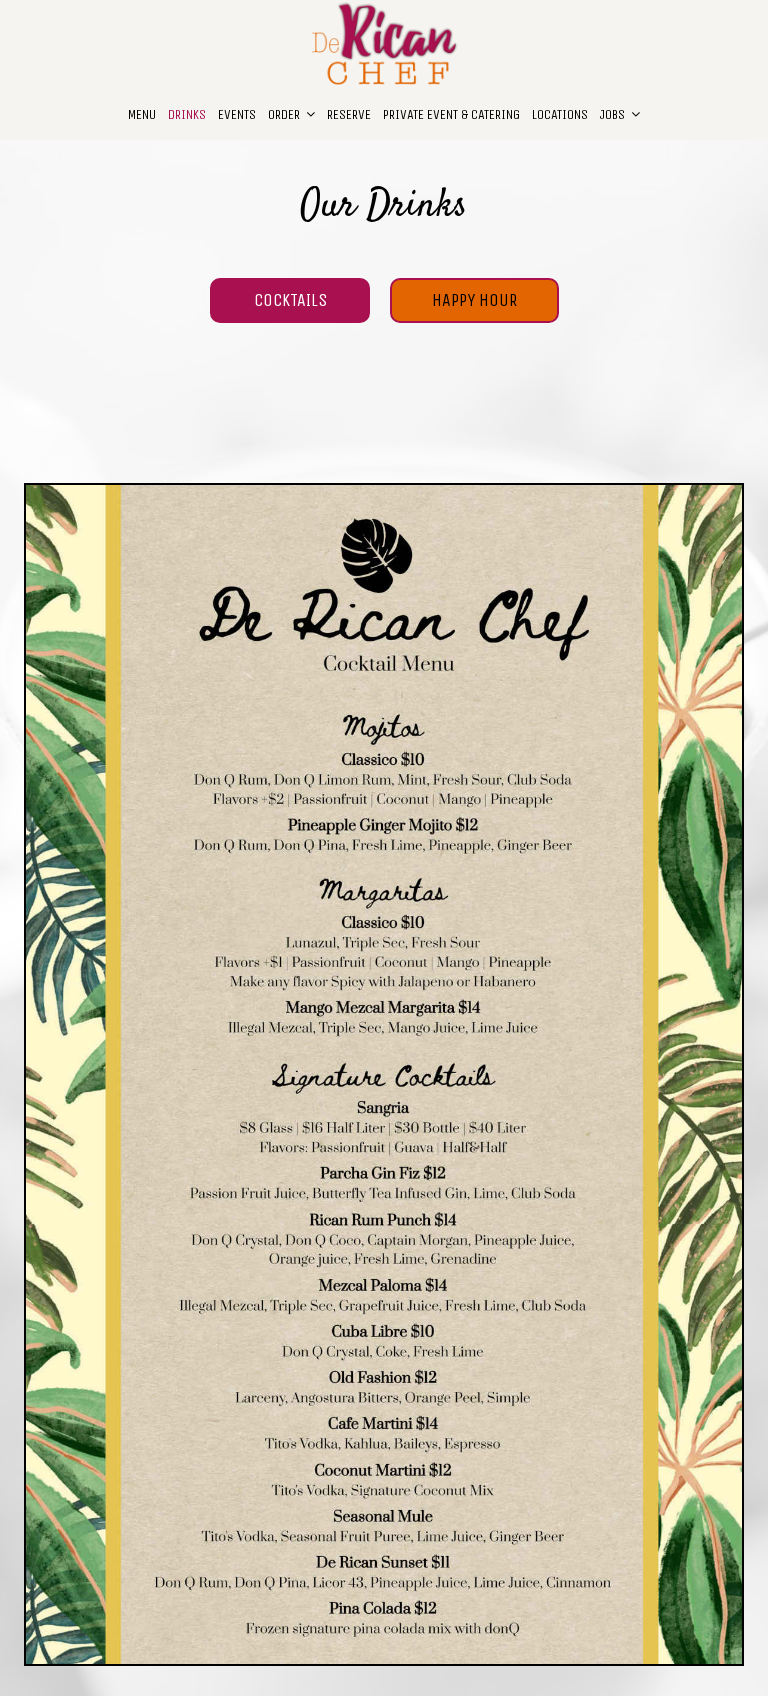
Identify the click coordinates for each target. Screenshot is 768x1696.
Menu (142, 114)
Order (285, 114)
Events (237, 114)
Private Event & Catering (451, 114)
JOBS (614, 114)
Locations (560, 114)
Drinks (187, 114)
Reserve (349, 114)
